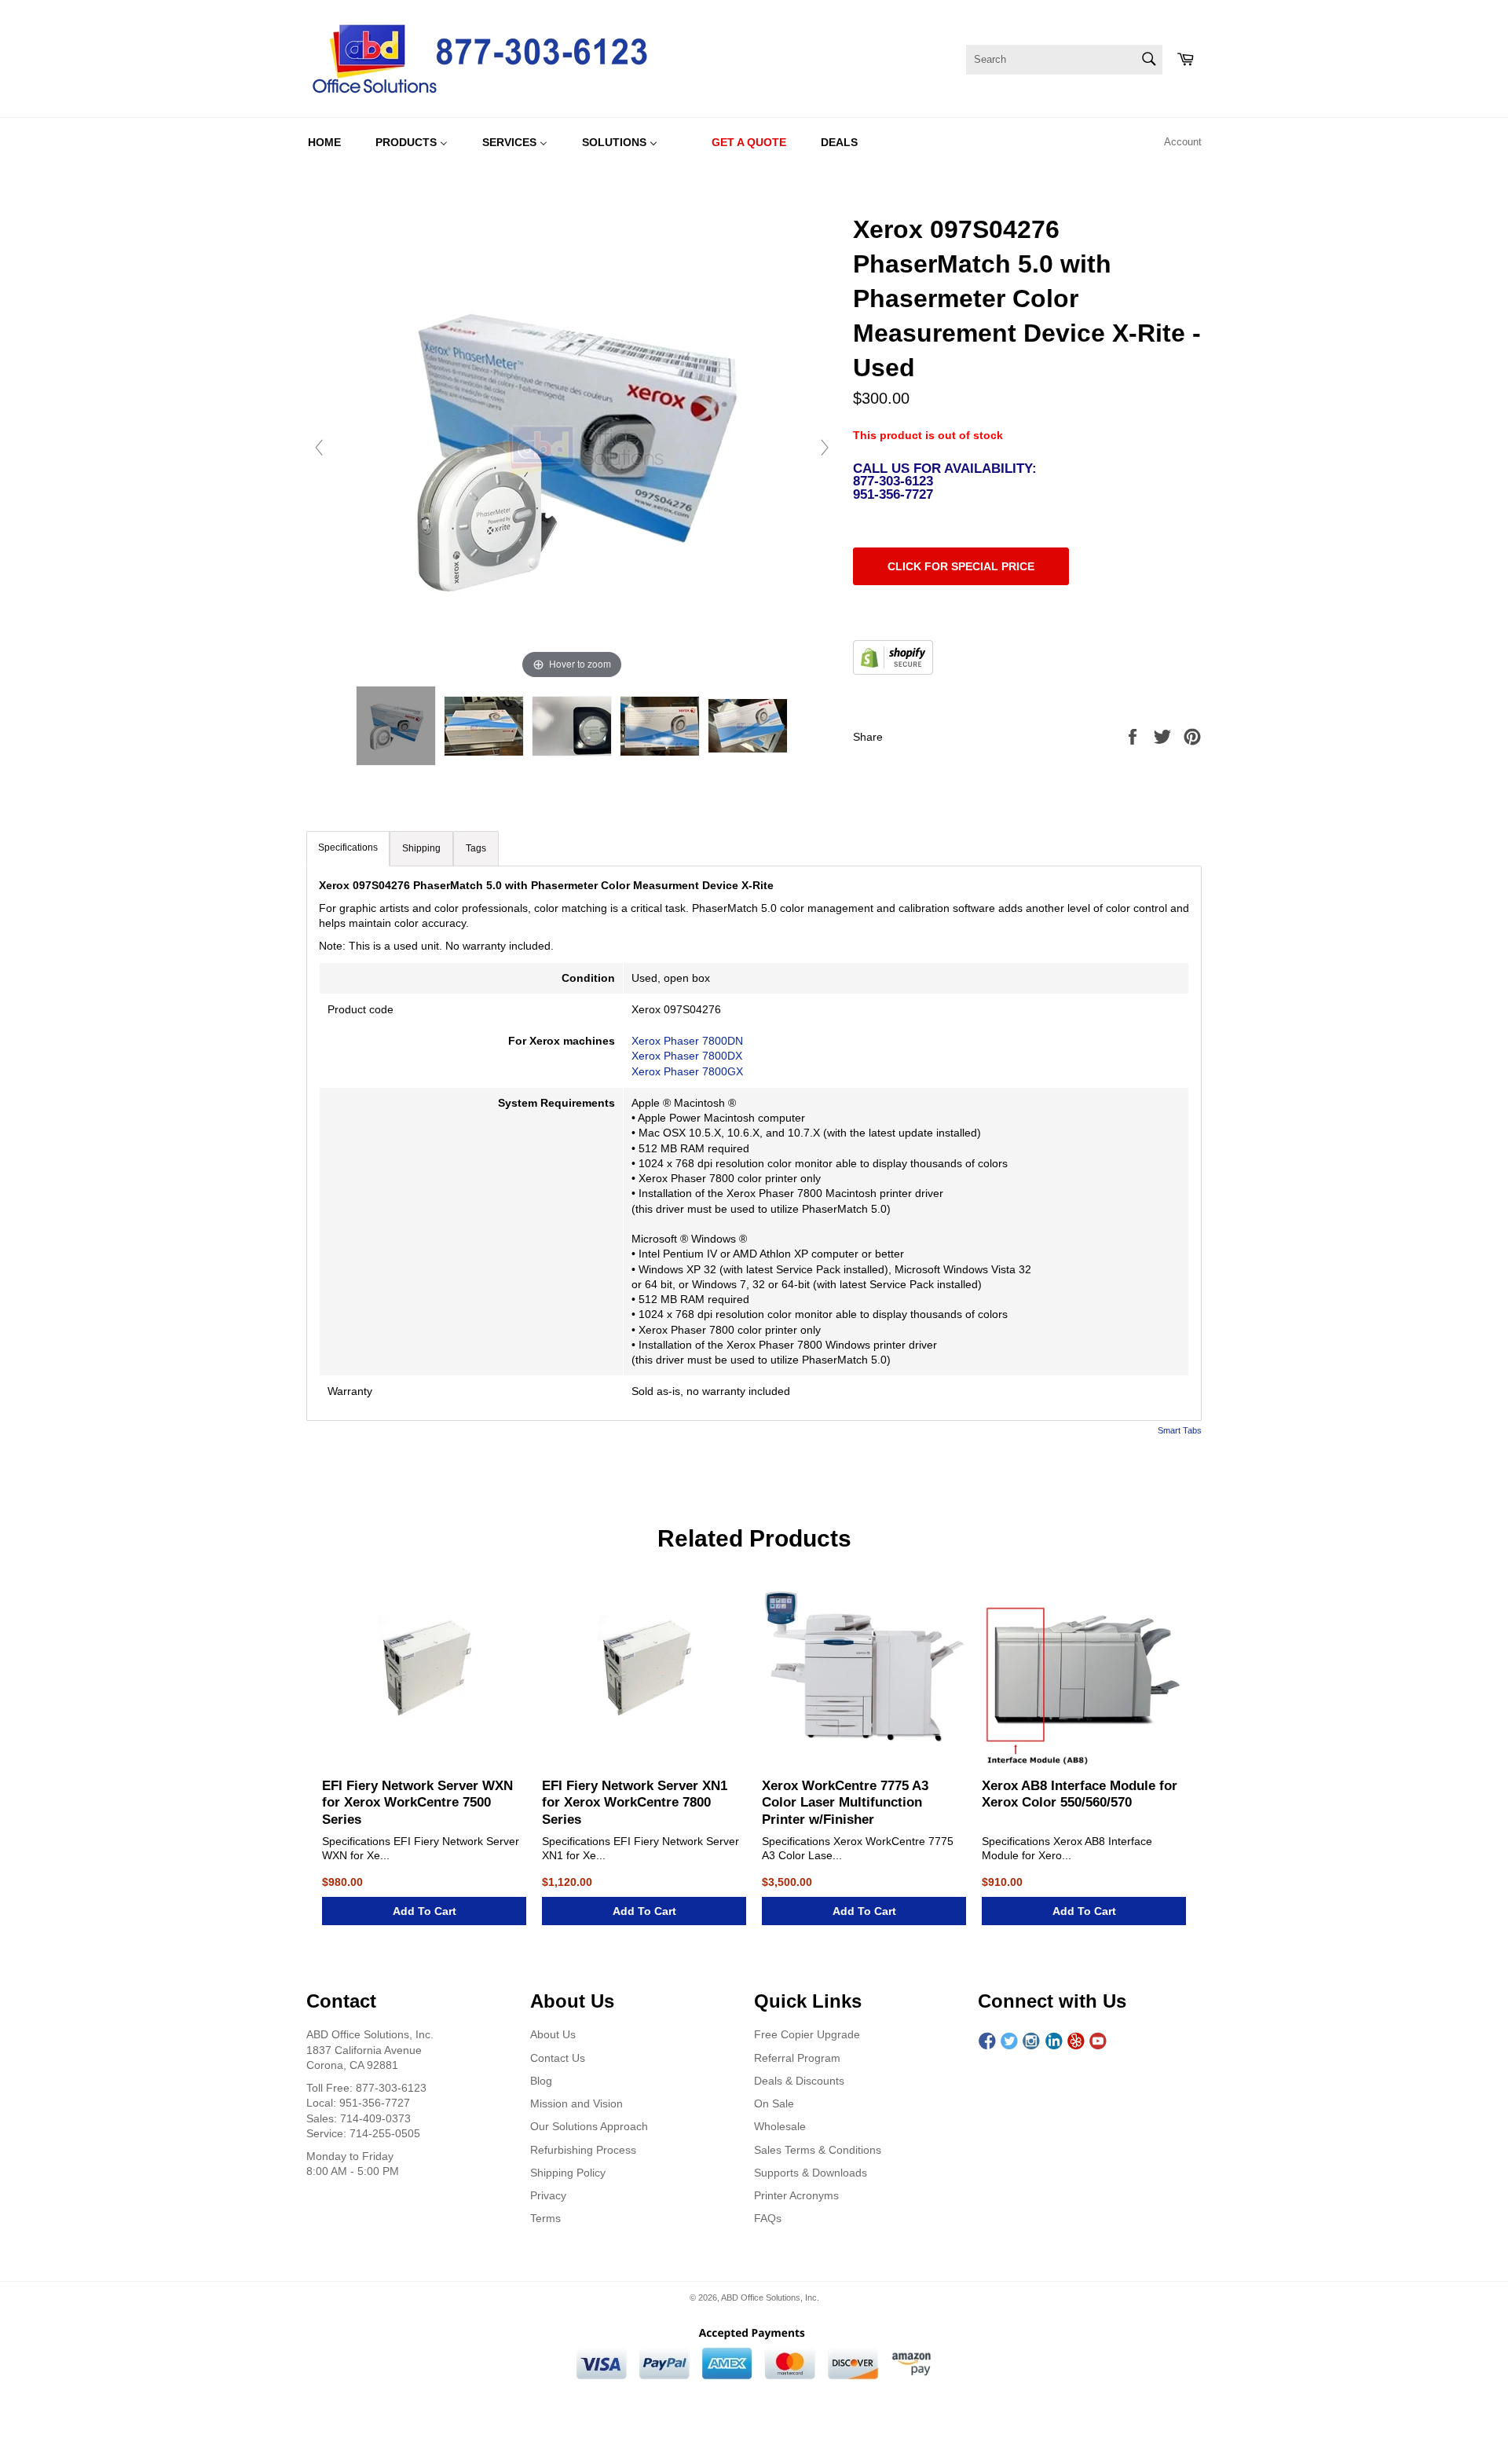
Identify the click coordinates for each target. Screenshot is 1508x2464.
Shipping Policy (568, 2173)
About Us (553, 2034)
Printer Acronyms (796, 2195)
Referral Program (797, 2058)
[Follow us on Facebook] (987, 2041)
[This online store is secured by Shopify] (893, 671)
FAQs (768, 2218)
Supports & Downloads (811, 2173)
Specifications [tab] (348, 848)
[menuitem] (324, 142)
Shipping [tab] (421, 848)
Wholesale (780, 2126)
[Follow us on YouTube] (1098, 2041)
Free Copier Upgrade (807, 2034)
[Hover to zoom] (572, 447)
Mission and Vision (576, 2103)
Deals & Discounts (799, 2081)
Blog (541, 2081)
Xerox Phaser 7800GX (687, 1071)
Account (1183, 142)
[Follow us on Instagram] (1031, 2041)
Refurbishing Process (583, 2150)
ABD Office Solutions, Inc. (770, 2297)
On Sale (774, 2103)
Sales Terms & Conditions (818, 2150)
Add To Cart (425, 1911)
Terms (545, 2218)
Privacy (548, 2195)
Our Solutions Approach (589, 2126)
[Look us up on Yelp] (1076, 2041)
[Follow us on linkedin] (1054, 2041)
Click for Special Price (961, 566)
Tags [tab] (476, 848)
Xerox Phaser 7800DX (687, 1056)
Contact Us (558, 2058)
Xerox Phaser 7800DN (687, 1041)
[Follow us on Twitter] (1009, 2041)
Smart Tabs (1180, 1430)
